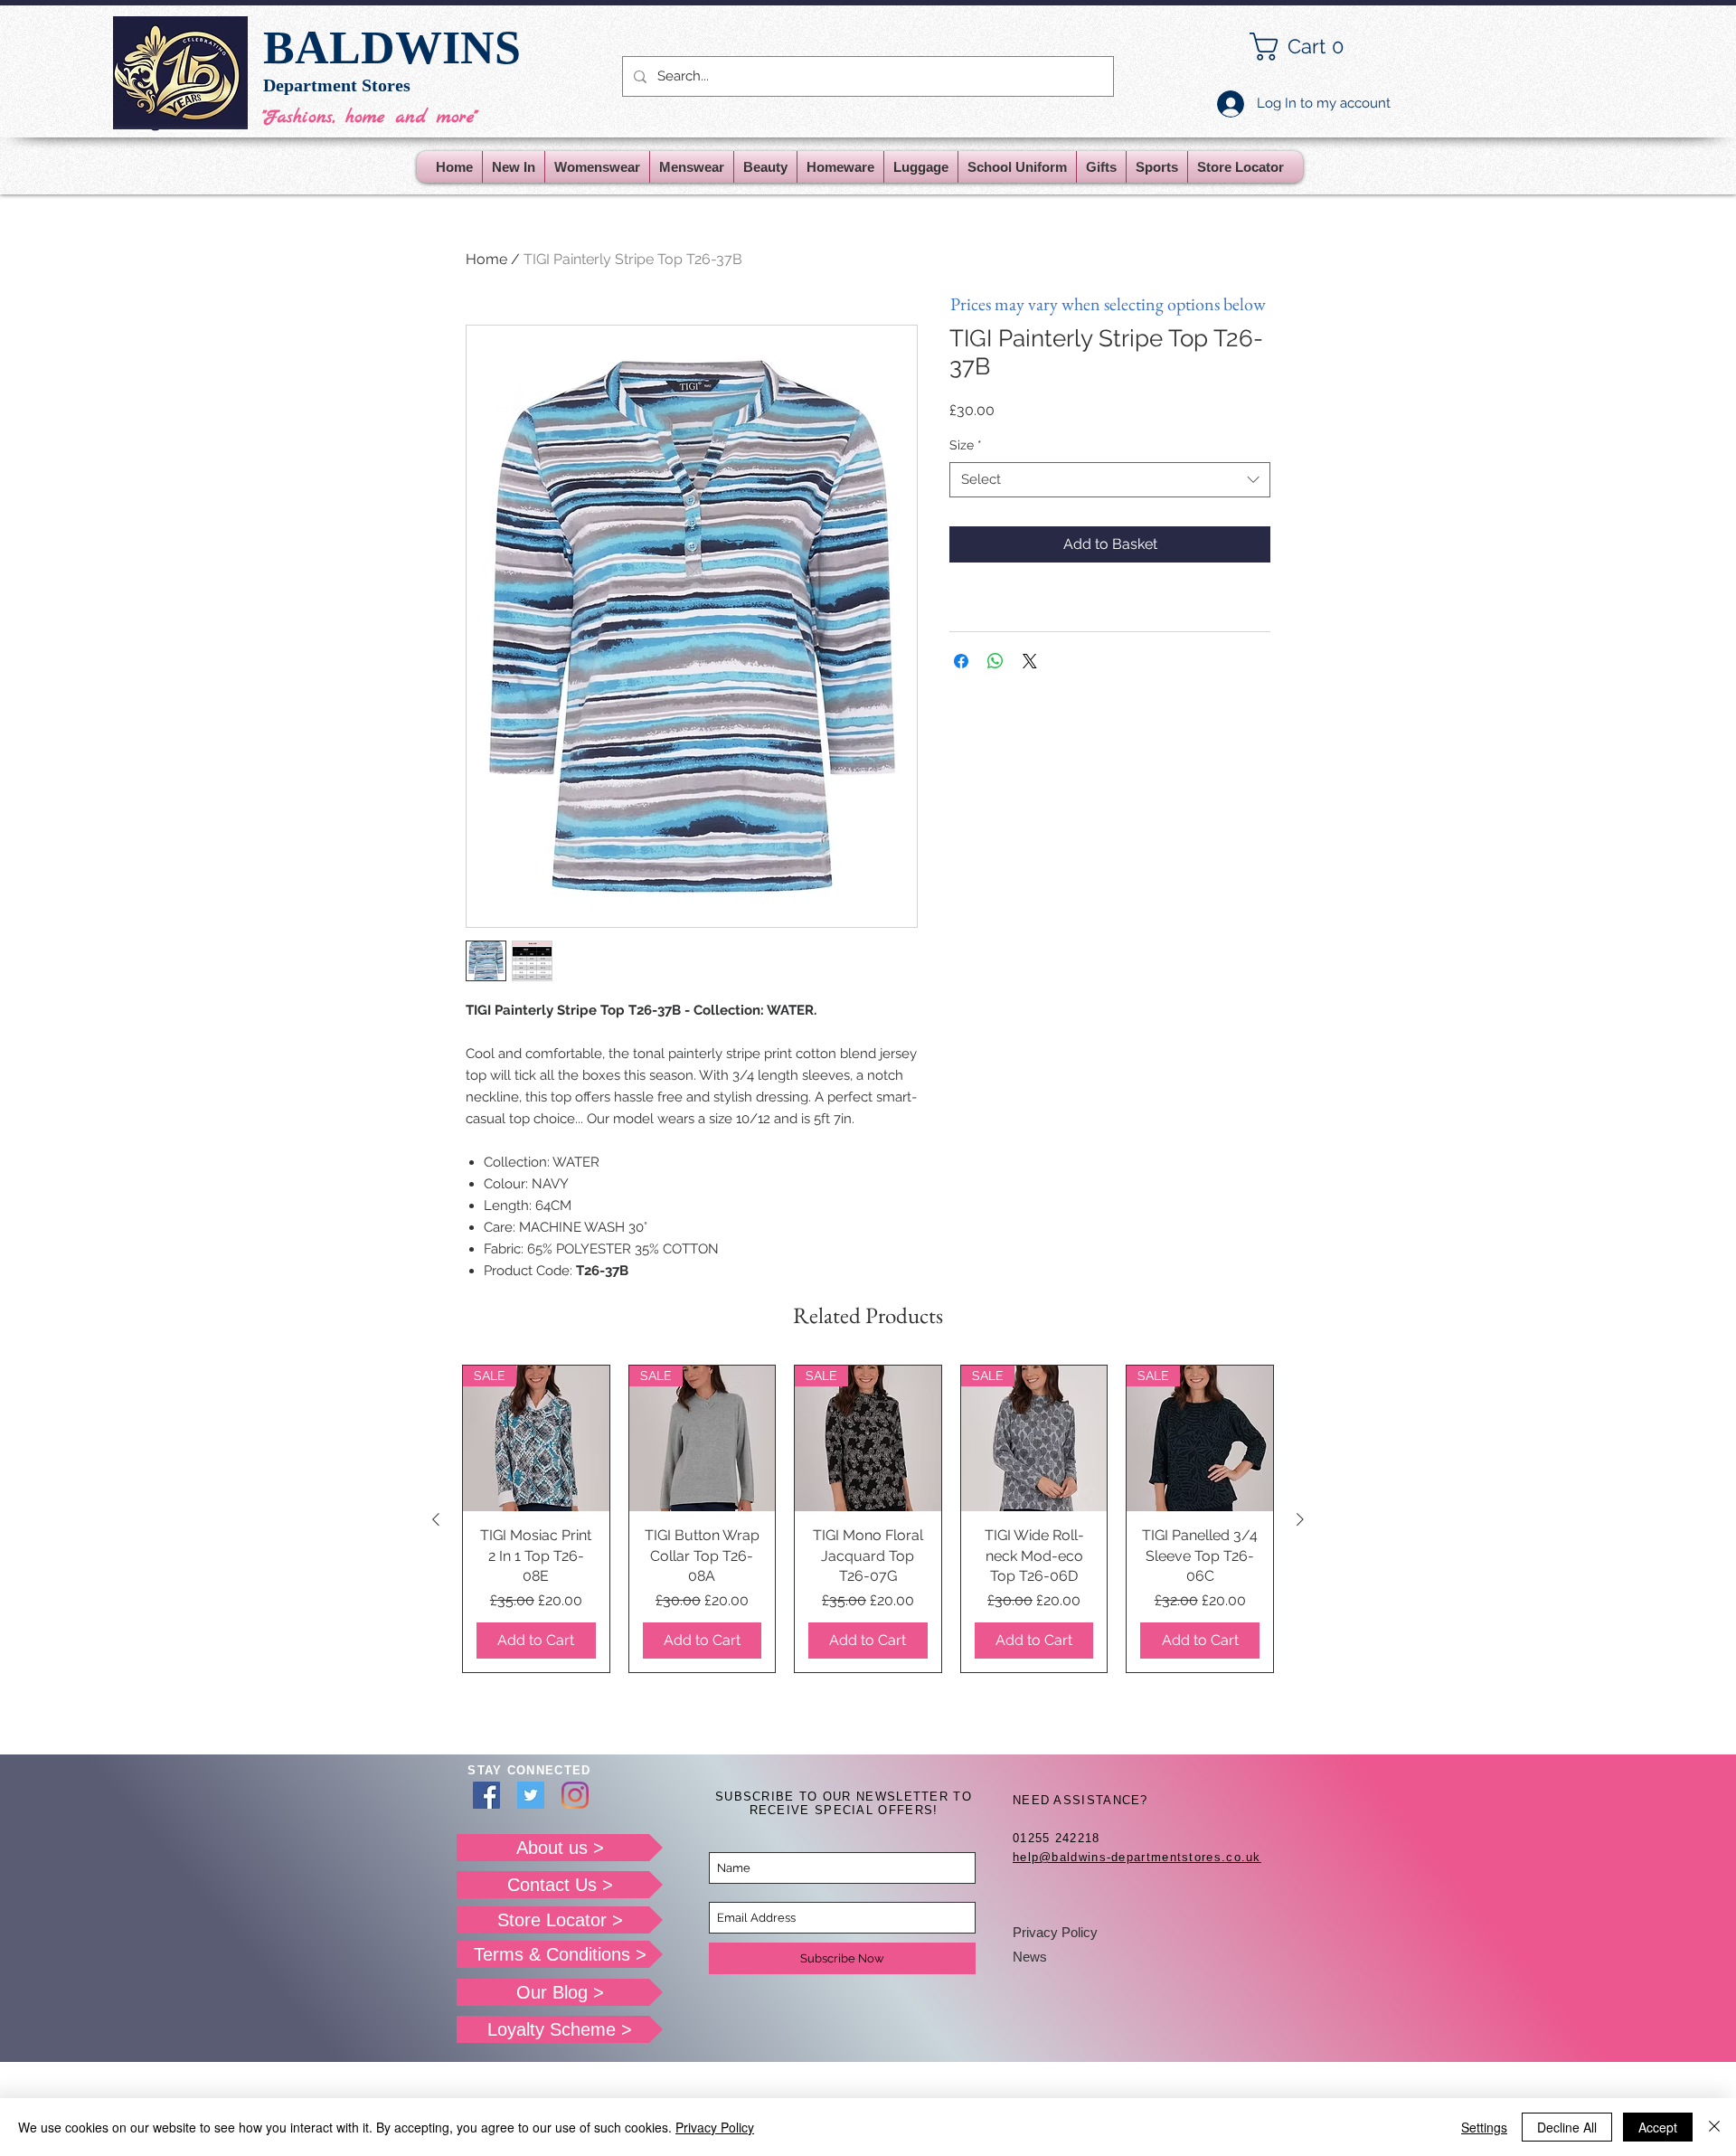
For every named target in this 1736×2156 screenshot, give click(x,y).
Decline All (1567, 2127)
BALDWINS (392, 47)
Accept (1658, 2127)
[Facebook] (486, 1795)
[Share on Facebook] (961, 661)
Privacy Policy (1055, 1932)
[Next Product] (1300, 1519)
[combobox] (1110, 480)
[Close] (1714, 2127)
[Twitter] (531, 1795)
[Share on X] (1030, 661)
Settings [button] (1484, 2127)
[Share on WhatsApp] (995, 661)
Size (966, 445)
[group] (868, 1519)
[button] (1311, 47)
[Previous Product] (436, 1519)
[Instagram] (575, 1795)
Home (486, 259)
